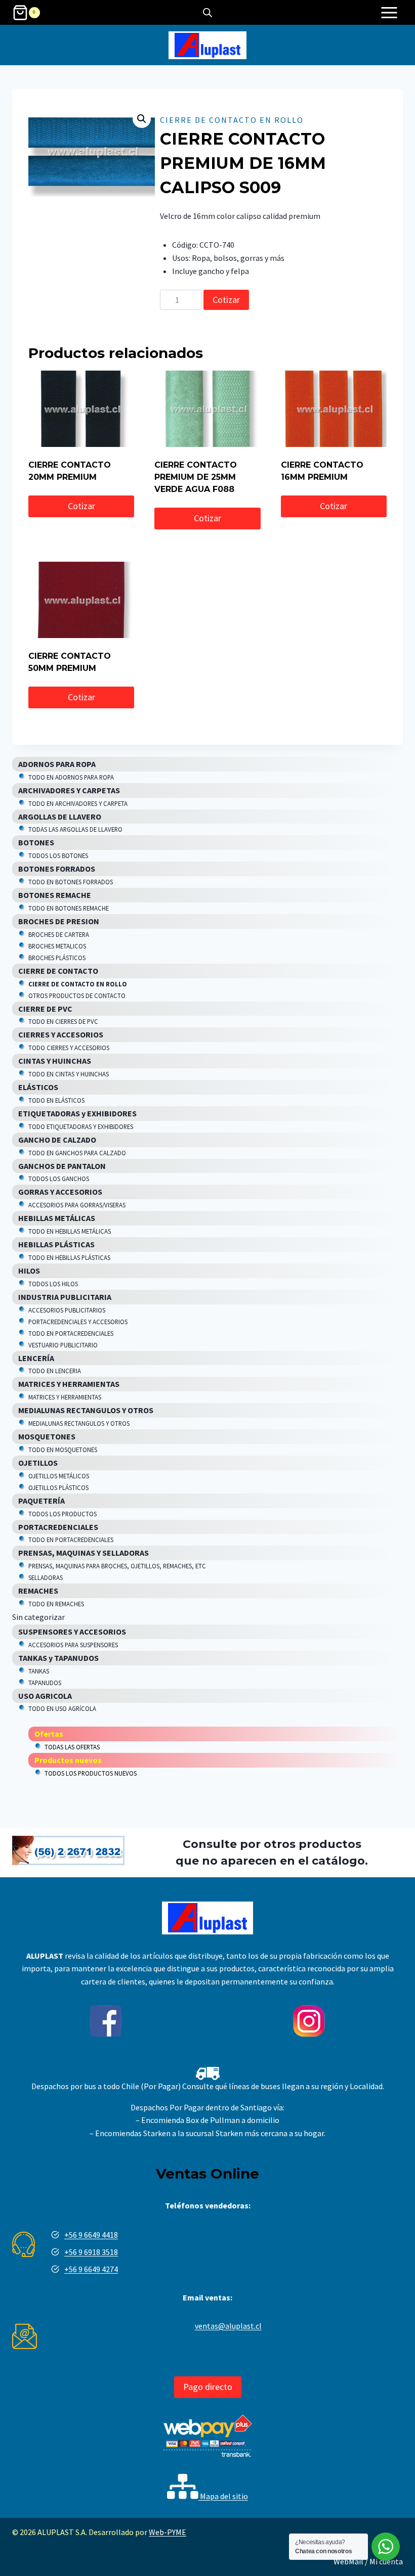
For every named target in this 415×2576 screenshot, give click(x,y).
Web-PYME (168, 2532)
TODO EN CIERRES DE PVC (63, 1021)
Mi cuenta (386, 2561)
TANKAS (39, 1671)
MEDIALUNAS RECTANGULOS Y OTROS (79, 1423)
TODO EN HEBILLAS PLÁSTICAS (69, 1257)
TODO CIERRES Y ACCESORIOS (69, 1048)
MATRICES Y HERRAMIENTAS (65, 1397)
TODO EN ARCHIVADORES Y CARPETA (78, 803)
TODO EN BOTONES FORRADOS (71, 882)
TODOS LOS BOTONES (58, 855)
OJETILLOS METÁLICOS (59, 1476)
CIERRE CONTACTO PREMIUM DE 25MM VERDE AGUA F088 (196, 477)
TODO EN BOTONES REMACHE (69, 908)
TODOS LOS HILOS (53, 1284)
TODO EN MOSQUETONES (63, 1450)
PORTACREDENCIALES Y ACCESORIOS (78, 1322)
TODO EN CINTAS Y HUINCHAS (69, 1074)
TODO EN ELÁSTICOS (56, 1100)
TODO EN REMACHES (56, 1604)
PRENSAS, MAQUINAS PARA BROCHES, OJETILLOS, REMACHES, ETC (117, 1566)
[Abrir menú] (389, 12)
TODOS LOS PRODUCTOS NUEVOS (91, 1773)
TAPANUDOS (45, 1683)
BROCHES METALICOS (57, 946)
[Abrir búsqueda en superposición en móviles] (207, 12)
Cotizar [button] (81, 506)
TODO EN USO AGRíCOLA (62, 1708)
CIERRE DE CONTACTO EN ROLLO (232, 120)
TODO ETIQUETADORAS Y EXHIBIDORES (81, 1126)
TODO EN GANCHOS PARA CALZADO (77, 1153)
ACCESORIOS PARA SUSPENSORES (73, 1645)
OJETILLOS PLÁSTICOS (58, 1487)
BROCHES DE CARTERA (59, 934)
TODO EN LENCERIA (55, 1371)
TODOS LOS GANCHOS (59, 1179)
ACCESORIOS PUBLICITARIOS (67, 1310)
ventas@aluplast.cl (228, 2326)
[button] (142, 119)
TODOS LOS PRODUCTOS (63, 1514)
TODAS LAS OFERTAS (72, 1747)
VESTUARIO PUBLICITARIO (63, 1345)
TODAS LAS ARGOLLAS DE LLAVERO (75, 829)
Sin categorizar (38, 1617)
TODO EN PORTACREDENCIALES (71, 1333)
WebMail (348, 2561)
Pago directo (208, 2387)
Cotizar (226, 300)
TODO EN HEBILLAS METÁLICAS (70, 1231)
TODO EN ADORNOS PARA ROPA (71, 777)
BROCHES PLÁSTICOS (57, 958)
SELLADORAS (46, 1577)
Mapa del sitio (223, 2496)
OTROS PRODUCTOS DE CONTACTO (77, 996)
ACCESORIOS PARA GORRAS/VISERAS (77, 1205)
